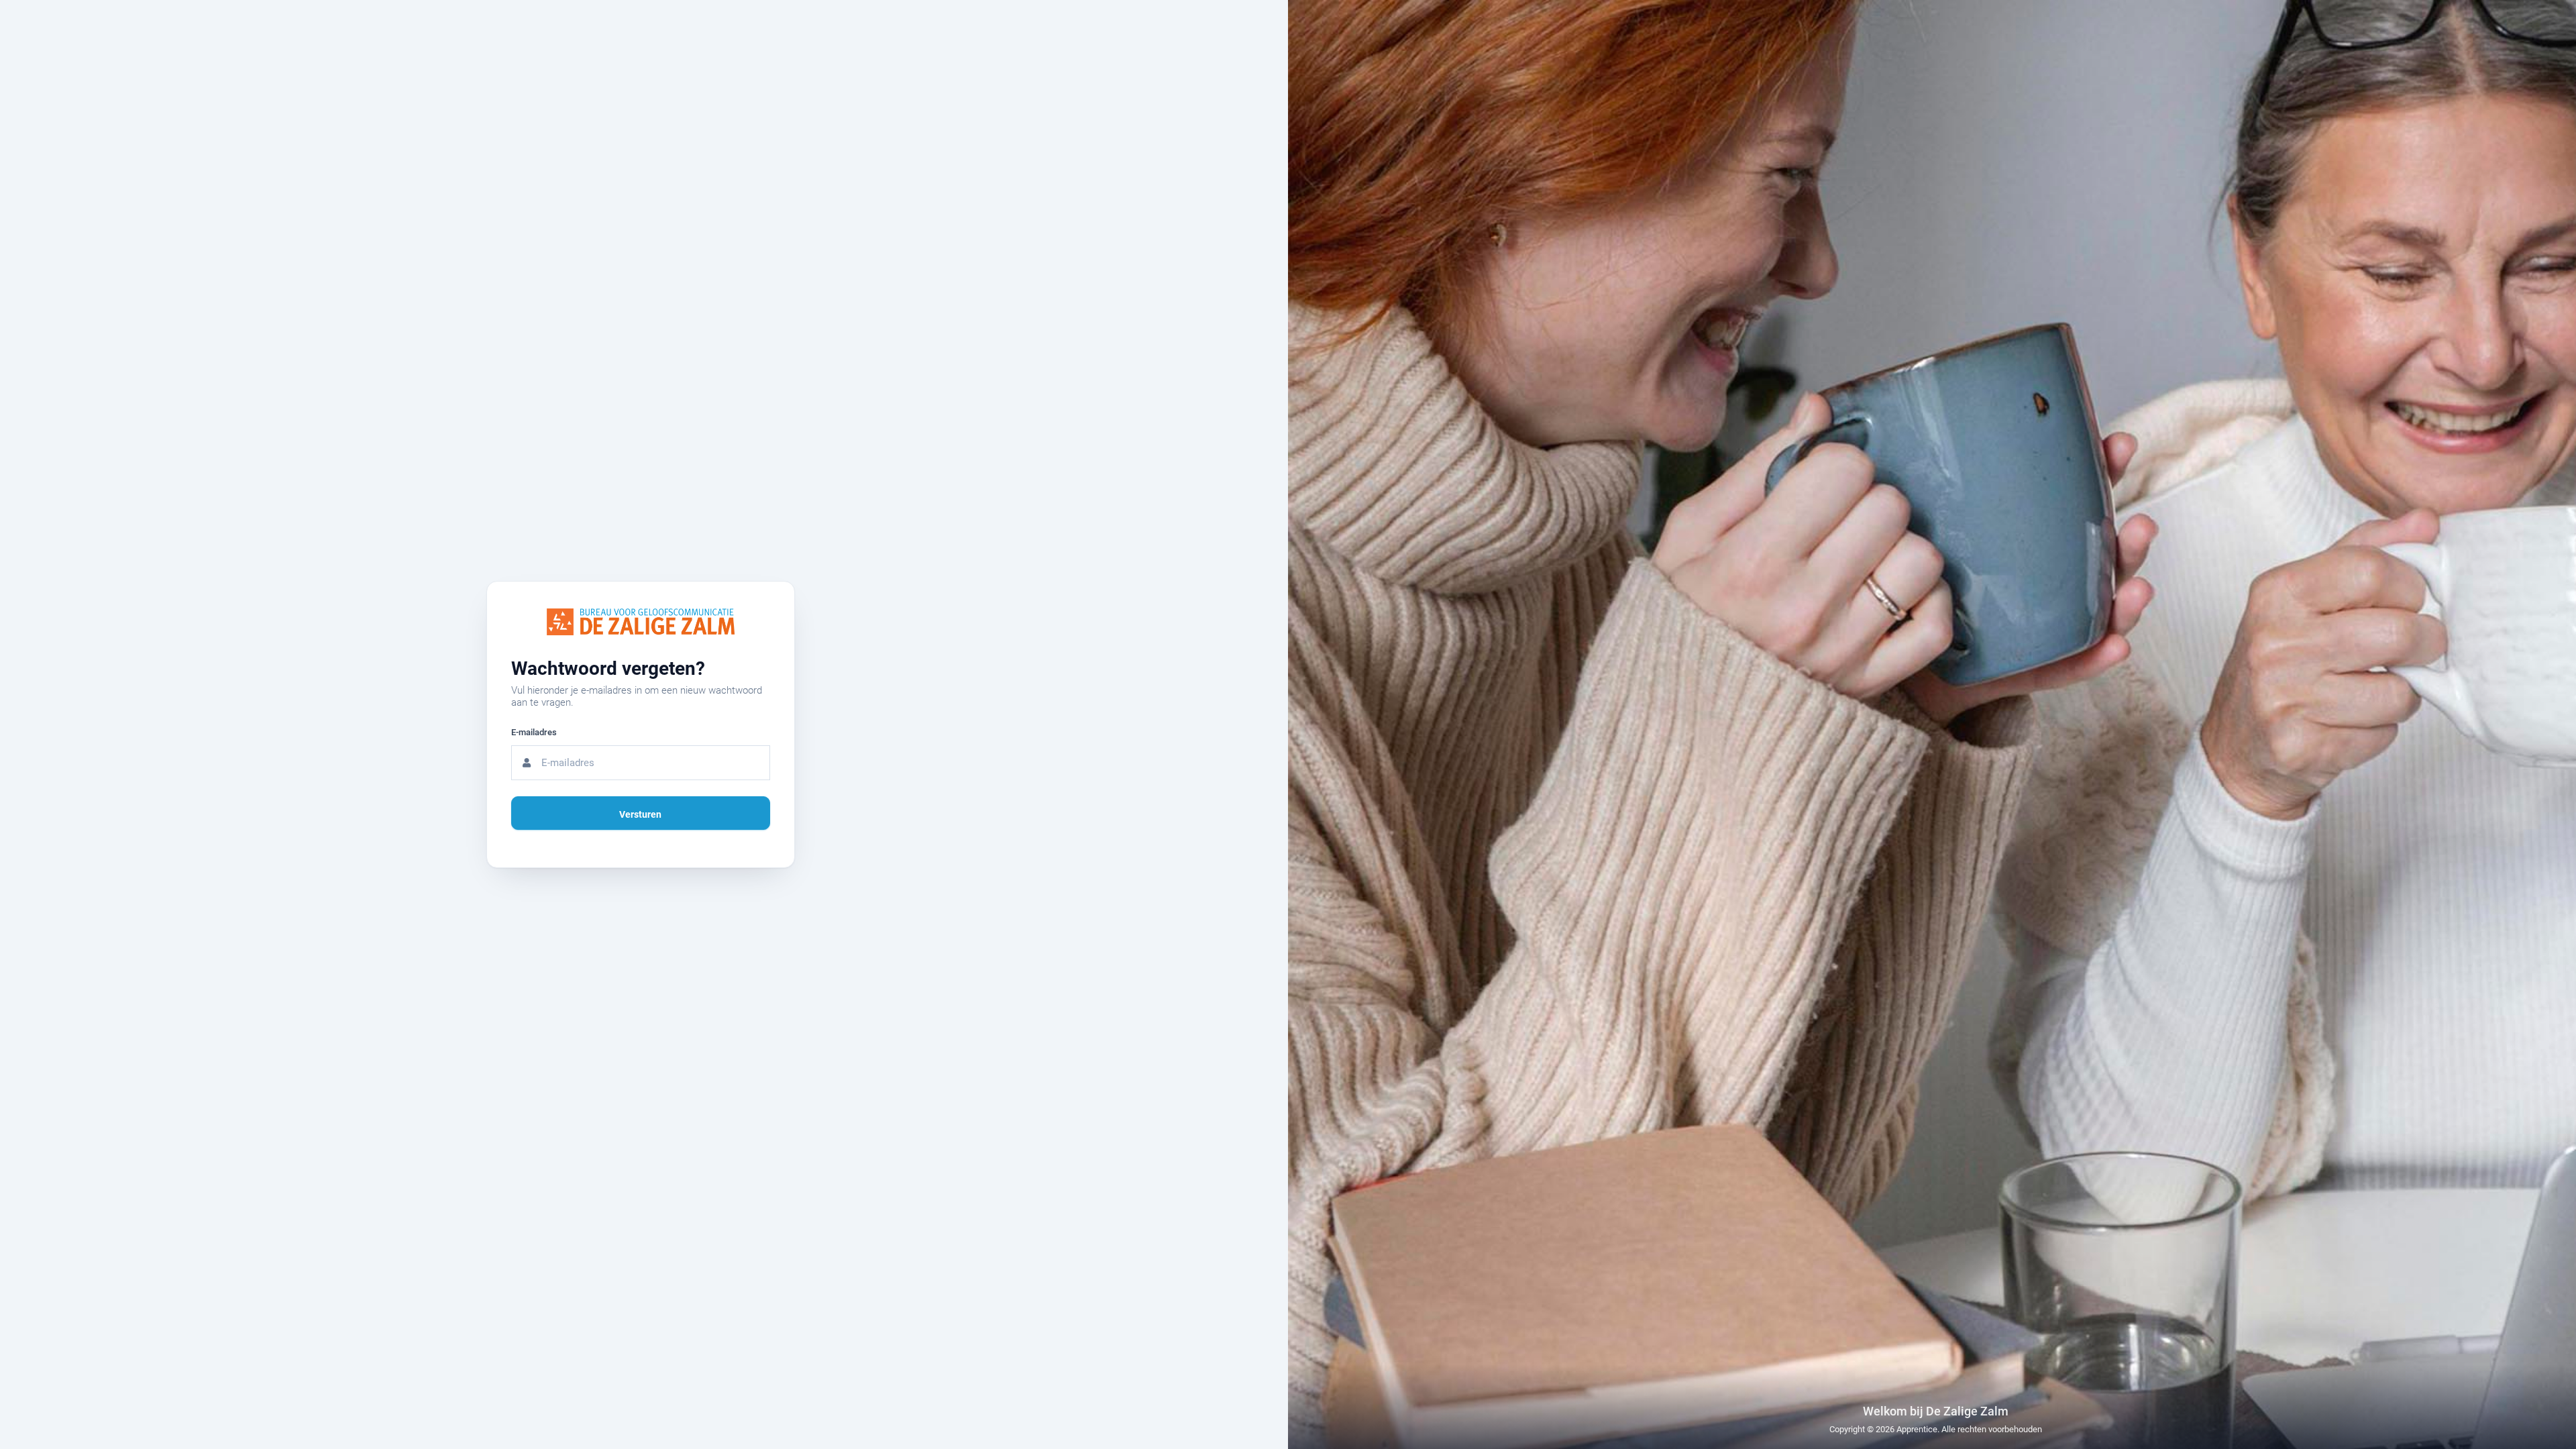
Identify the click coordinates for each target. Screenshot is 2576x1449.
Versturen (640, 814)
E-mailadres (534, 732)
